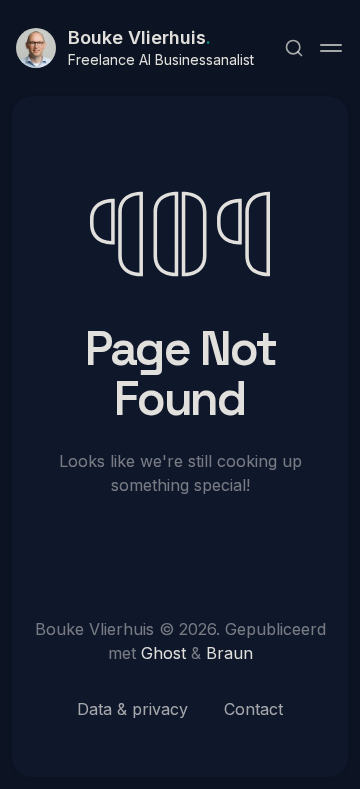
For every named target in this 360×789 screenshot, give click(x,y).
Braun (229, 653)
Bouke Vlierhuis (139, 37)
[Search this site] (294, 48)
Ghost (163, 653)
